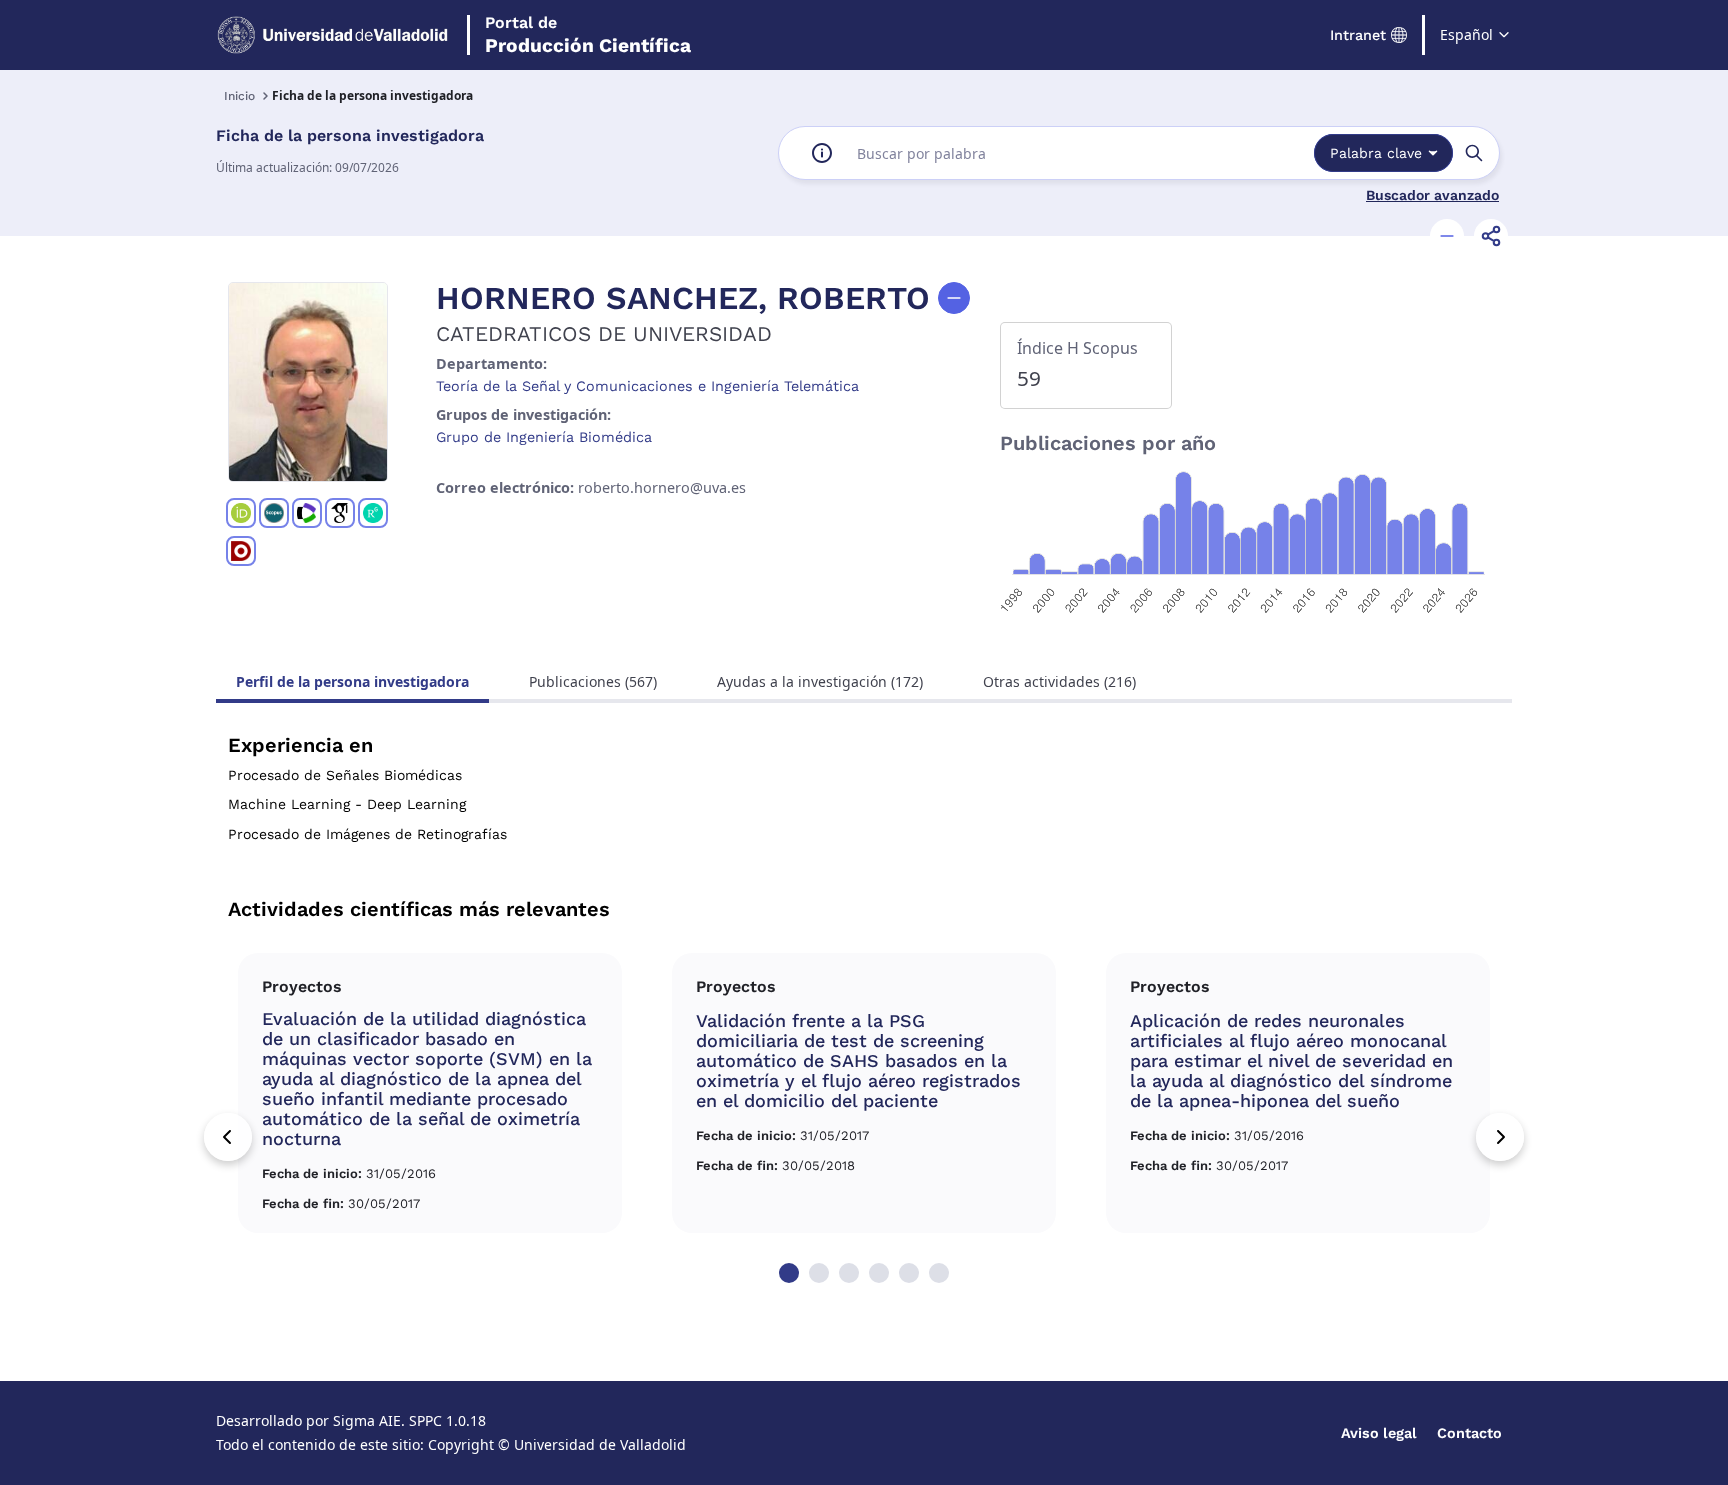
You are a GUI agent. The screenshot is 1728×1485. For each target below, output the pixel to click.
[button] (1447, 236)
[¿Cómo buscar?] (822, 153)
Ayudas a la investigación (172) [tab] (820, 681)
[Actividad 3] (849, 1273)
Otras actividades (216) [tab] (1059, 681)
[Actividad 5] (909, 1273)
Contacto (1469, 1433)
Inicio (239, 96)
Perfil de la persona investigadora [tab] (352, 681)
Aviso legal (1379, 1433)
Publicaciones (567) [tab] (593, 681)
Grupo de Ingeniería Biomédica (544, 437)
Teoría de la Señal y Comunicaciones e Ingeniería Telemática (647, 386)
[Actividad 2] (819, 1273)
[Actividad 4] (879, 1273)
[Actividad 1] (789, 1273)
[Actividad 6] (939, 1273)
